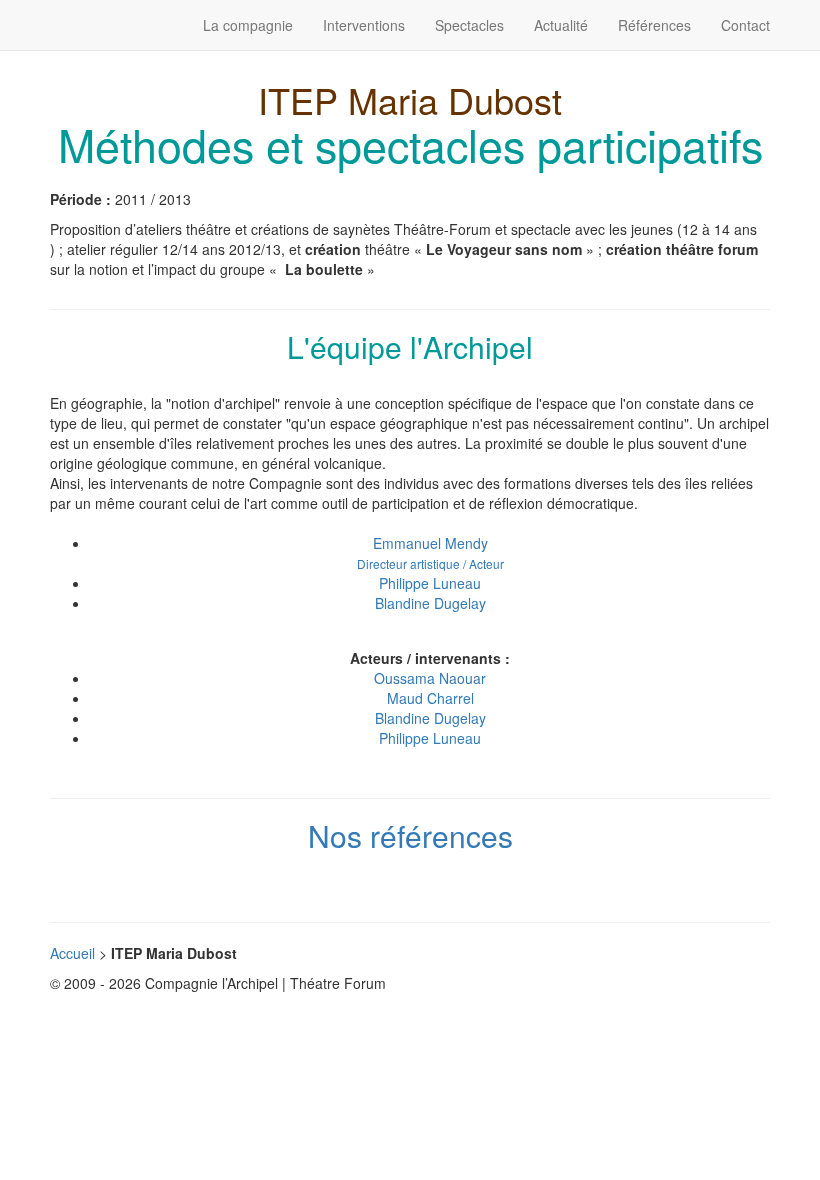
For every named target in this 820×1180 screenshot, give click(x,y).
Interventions (364, 25)
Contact (745, 25)
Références (654, 25)
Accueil (72, 953)
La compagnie (248, 25)
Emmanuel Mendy (430, 552)
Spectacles (469, 25)
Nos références (410, 835)
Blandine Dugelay (430, 603)
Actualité (561, 25)
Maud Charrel (430, 698)
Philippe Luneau (430, 583)
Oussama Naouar (430, 678)
